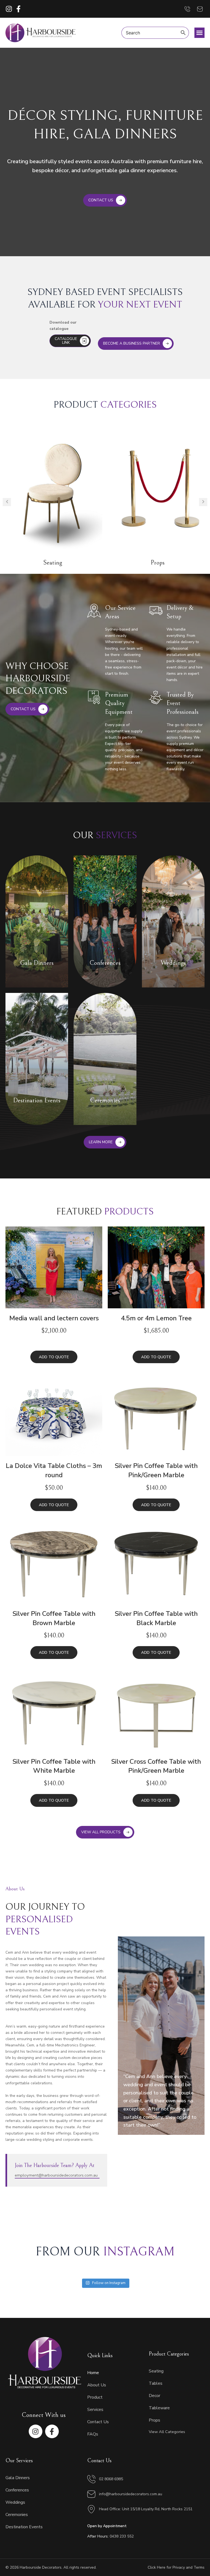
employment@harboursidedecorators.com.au (56, 2175)
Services (95, 2410)
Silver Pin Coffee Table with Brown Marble (54, 1618)
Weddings (15, 2502)
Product (95, 2397)
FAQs (93, 2434)
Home (93, 2373)
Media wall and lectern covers (54, 1318)
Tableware (159, 2408)
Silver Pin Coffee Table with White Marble (54, 1766)
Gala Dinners (18, 2478)
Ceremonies (17, 2515)
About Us (97, 2385)
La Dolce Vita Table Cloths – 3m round (54, 1470)
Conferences (17, 2490)
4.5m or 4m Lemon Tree (156, 1318)
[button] (200, 33)
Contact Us (98, 2422)
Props (53, 563)
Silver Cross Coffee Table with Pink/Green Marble (156, 1766)
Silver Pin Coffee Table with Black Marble (156, 1618)
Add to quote (54, 1357)
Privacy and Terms (189, 2567)
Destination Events (24, 2527)
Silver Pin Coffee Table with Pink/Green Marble (156, 1470)
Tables (156, 2383)
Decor (157, 563)
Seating (156, 2371)
